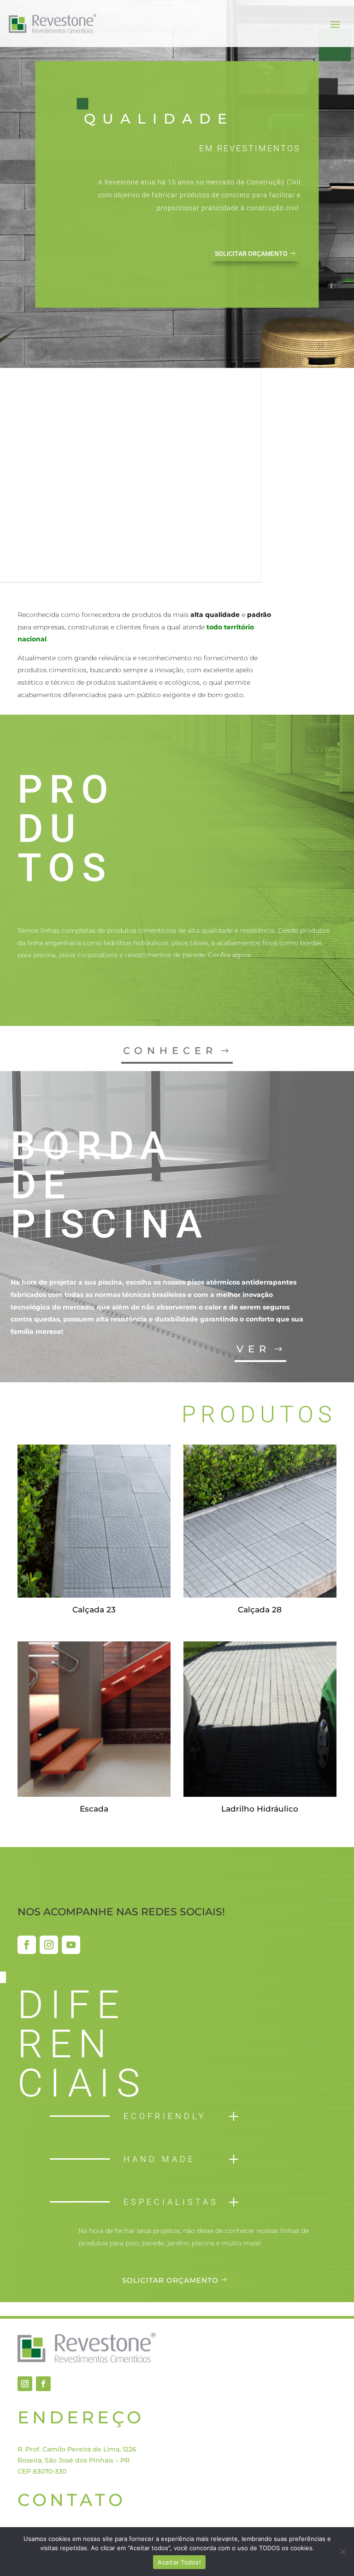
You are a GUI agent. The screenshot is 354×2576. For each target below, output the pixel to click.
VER (254, 1349)
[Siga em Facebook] (27, 1945)
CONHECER (170, 1051)
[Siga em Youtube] (71, 1945)
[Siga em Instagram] (49, 1945)
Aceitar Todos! (179, 2562)
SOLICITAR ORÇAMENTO (251, 254)
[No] (342, 2552)
